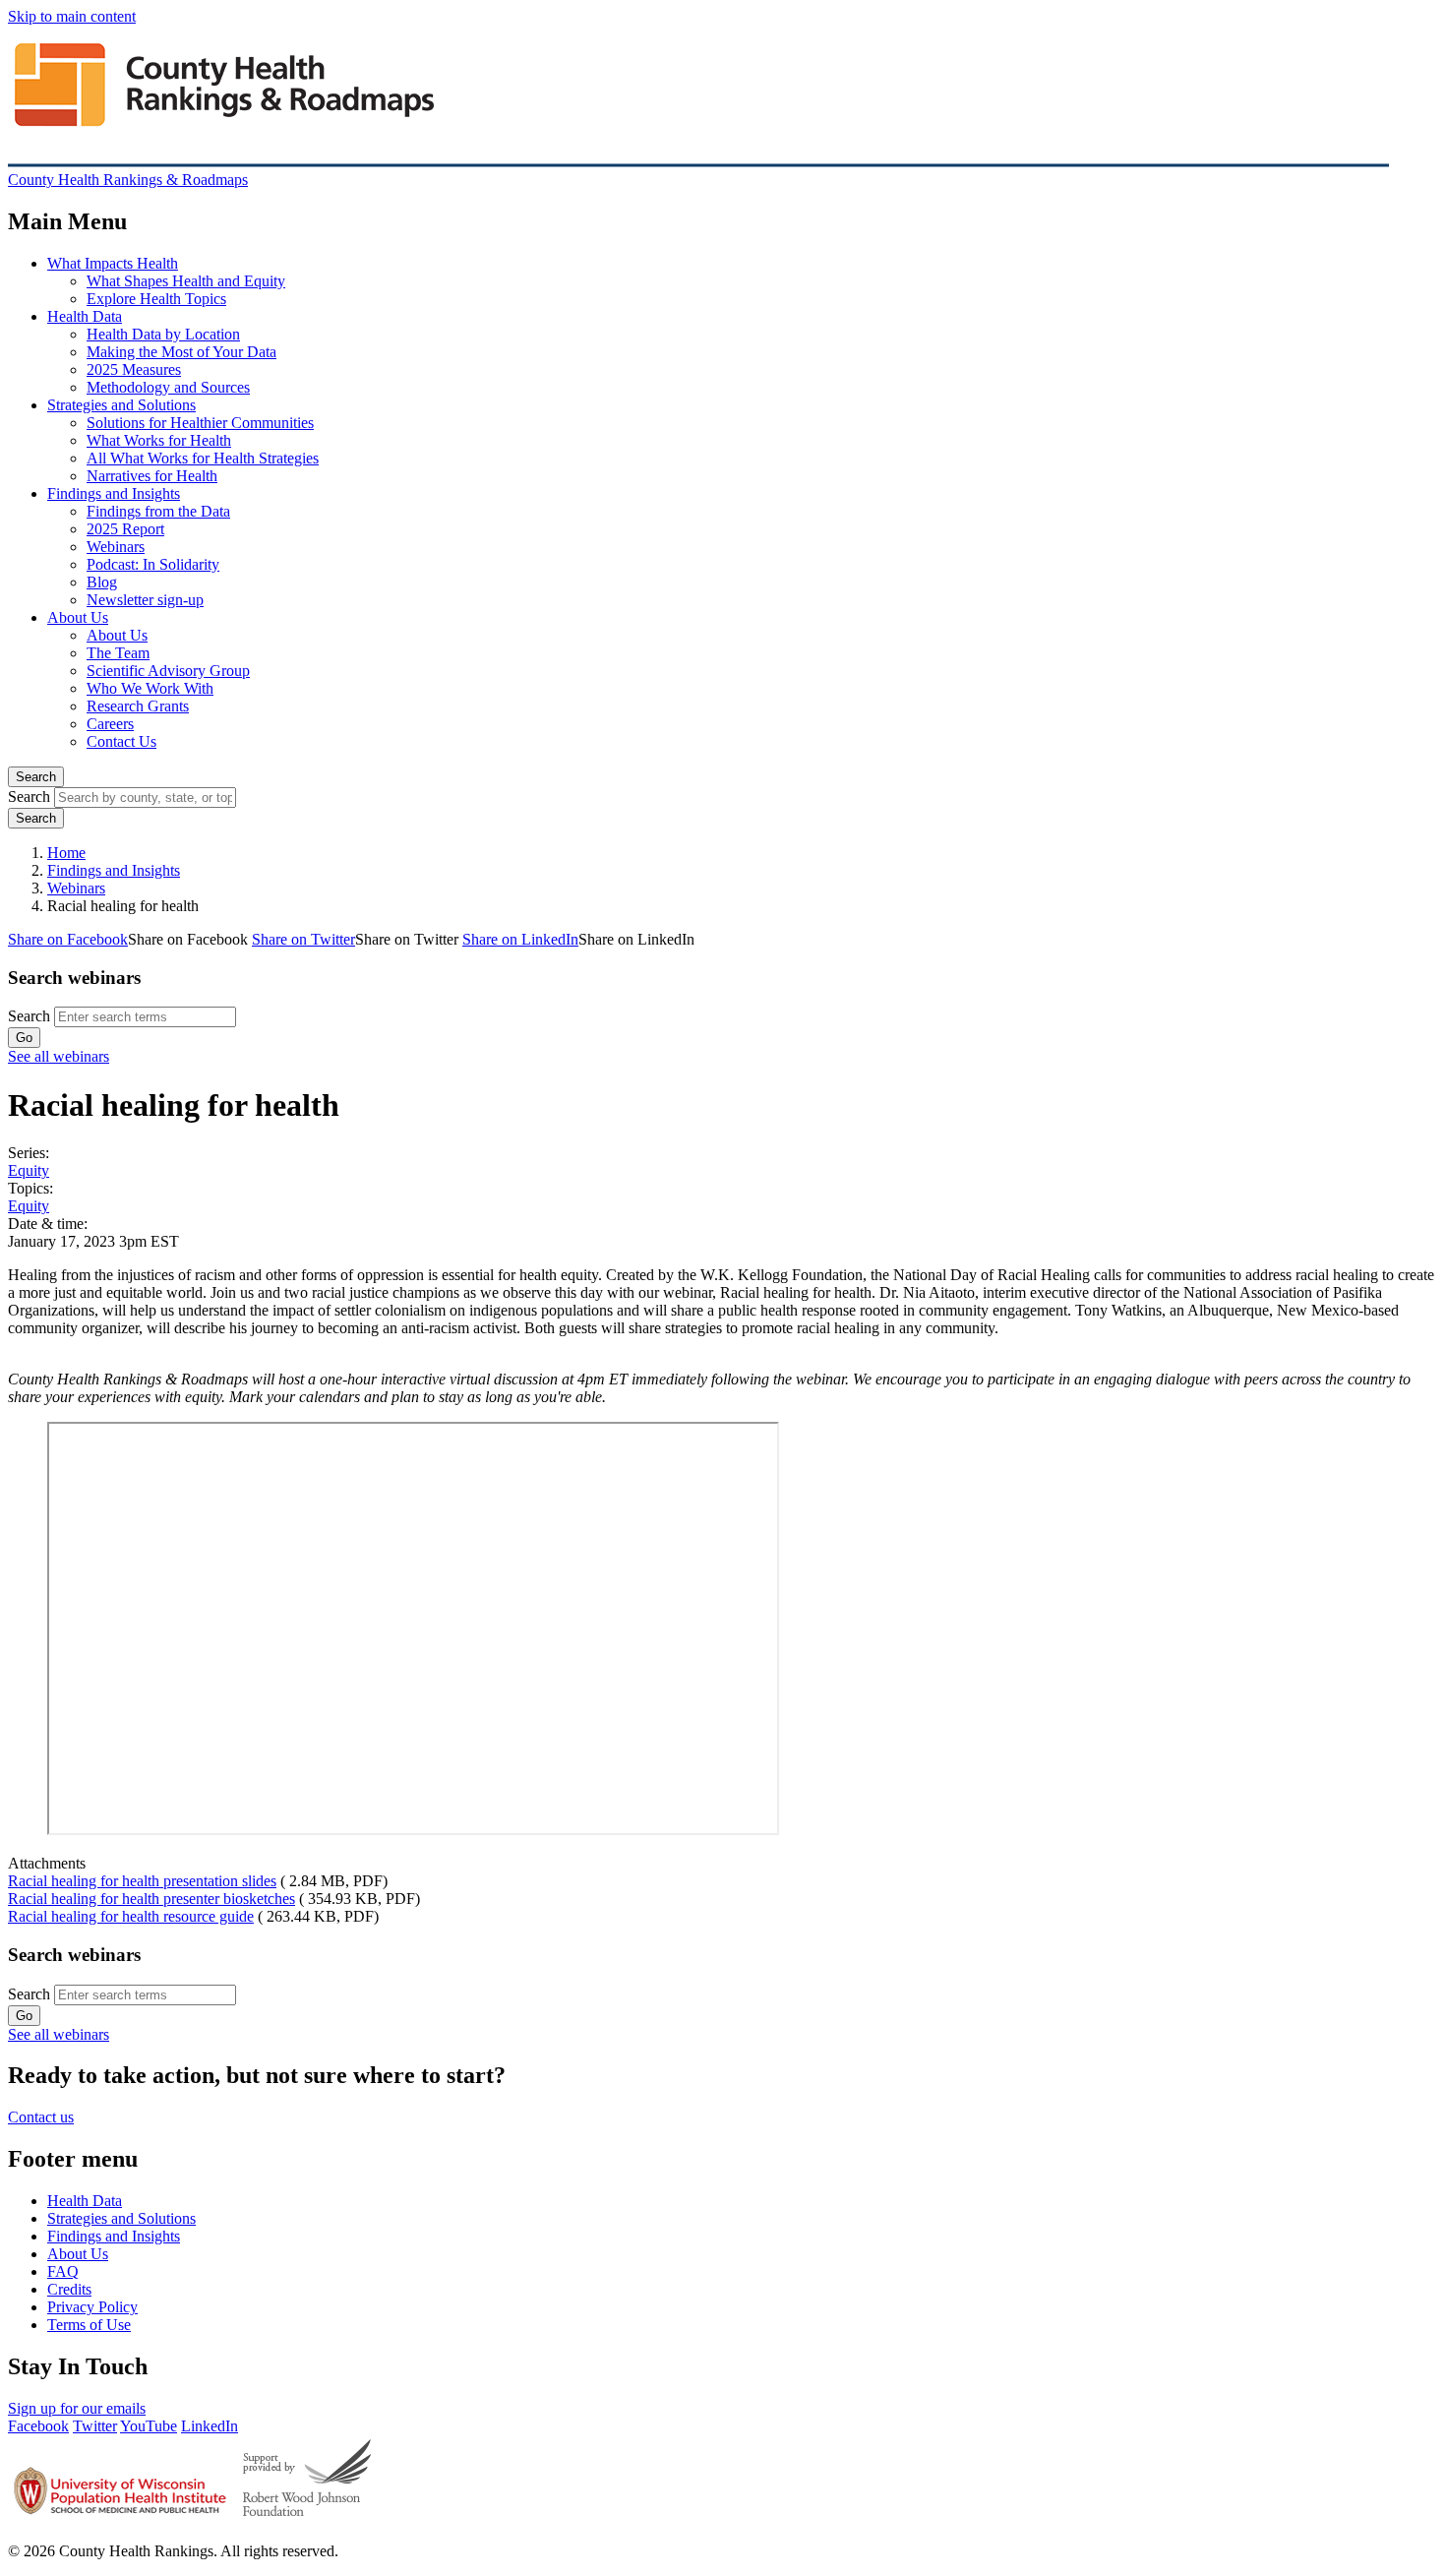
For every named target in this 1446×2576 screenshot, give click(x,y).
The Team (118, 653)
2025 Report (125, 529)
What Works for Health (159, 440)
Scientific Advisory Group (168, 671)
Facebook (38, 2426)
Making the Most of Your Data (181, 352)
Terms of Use (89, 2325)
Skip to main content (72, 16)
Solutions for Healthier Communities (200, 423)
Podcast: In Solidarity (153, 564)
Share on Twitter (303, 939)
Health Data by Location (163, 334)
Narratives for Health (152, 476)
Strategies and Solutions (121, 405)
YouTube (149, 2426)
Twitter (95, 2426)
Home (66, 853)
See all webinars (59, 1056)
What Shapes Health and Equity (186, 281)
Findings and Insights (114, 493)
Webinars (116, 547)
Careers (110, 724)
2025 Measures (134, 369)
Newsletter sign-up (145, 600)
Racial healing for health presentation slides (142, 1881)
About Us (78, 617)
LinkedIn (210, 2426)
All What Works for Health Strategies (203, 458)
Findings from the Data (158, 511)
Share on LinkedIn (520, 939)
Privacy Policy (92, 2307)
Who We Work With (150, 688)
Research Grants (138, 706)
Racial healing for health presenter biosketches (151, 1899)
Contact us (41, 2117)
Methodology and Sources (168, 387)
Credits (69, 2289)
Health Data (85, 316)
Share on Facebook (68, 939)
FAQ (63, 2271)
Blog (102, 582)
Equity (29, 1170)
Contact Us (121, 741)
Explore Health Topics (156, 299)
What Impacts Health (113, 263)
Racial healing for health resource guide (131, 1916)
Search (36, 777)
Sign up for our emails (77, 2408)
